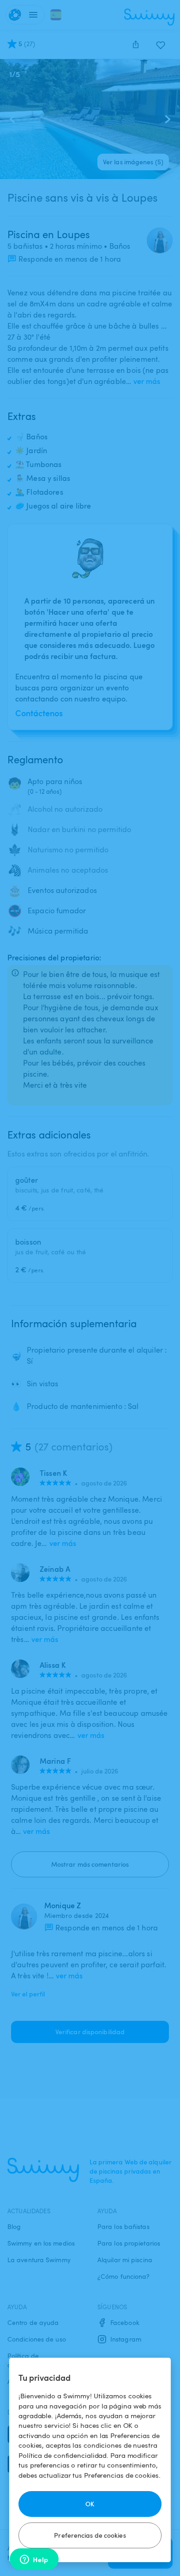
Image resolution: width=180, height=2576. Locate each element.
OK (90, 2504)
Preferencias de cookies (90, 2535)
